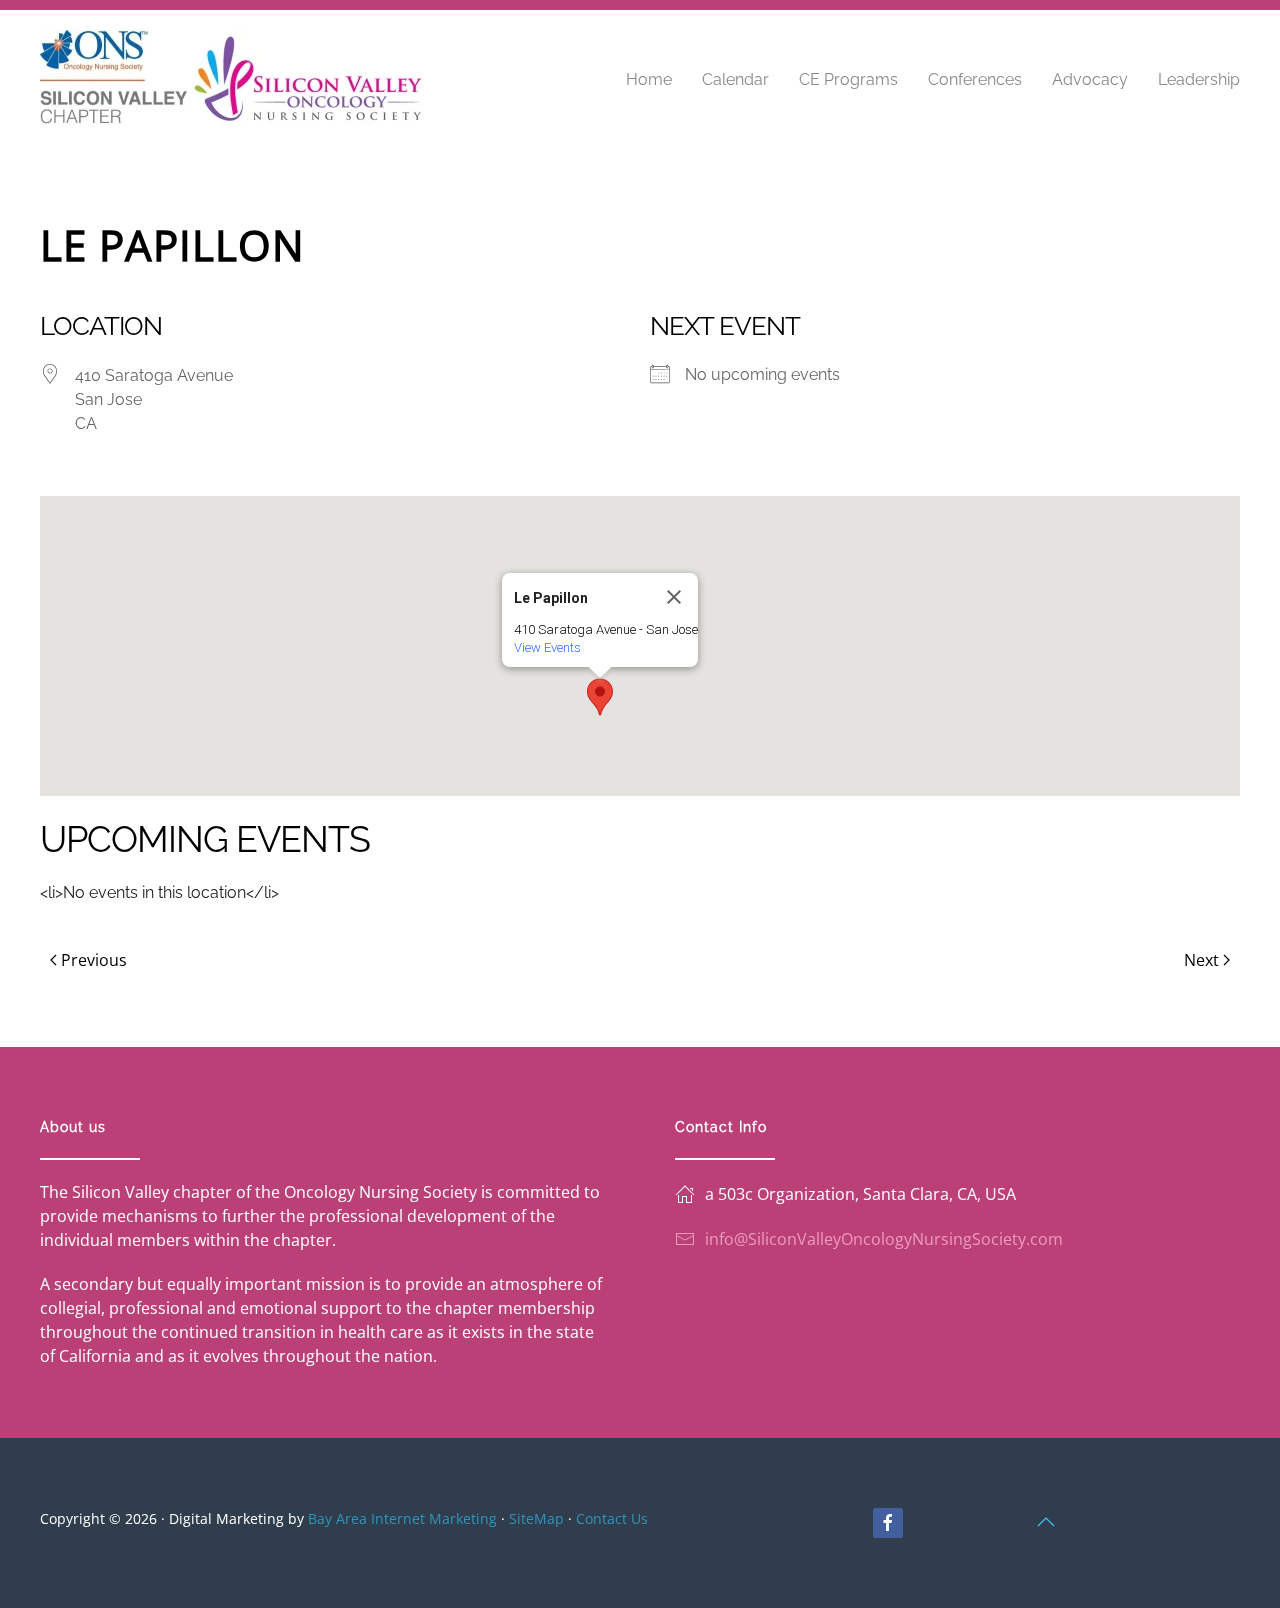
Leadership (1199, 79)
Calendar (735, 79)
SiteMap (536, 1518)
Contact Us (612, 1518)
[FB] (888, 1523)
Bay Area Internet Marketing (402, 1518)
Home (649, 79)
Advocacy (1090, 79)
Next (1201, 960)
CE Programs (848, 79)
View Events (547, 647)
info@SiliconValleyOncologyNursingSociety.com (884, 1239)
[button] (600, 697)
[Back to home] (232, 80)
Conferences (975, 79)
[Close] (674, 597)
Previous (94, 960)
